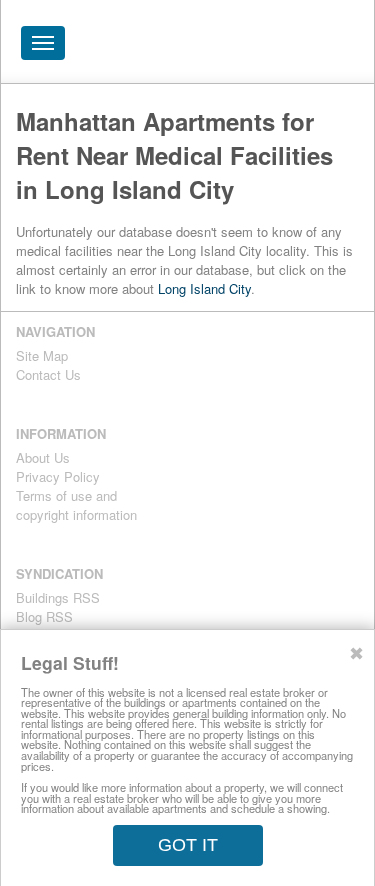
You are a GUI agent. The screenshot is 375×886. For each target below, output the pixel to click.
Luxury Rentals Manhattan (246, 48)
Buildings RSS (58, 597)
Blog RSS (44, 616)
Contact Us (48, 374)
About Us (43, 457)
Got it (188, 845)
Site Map (42, 355)
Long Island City (204, 288)
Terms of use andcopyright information (76, 505)
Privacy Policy (58, 476)
